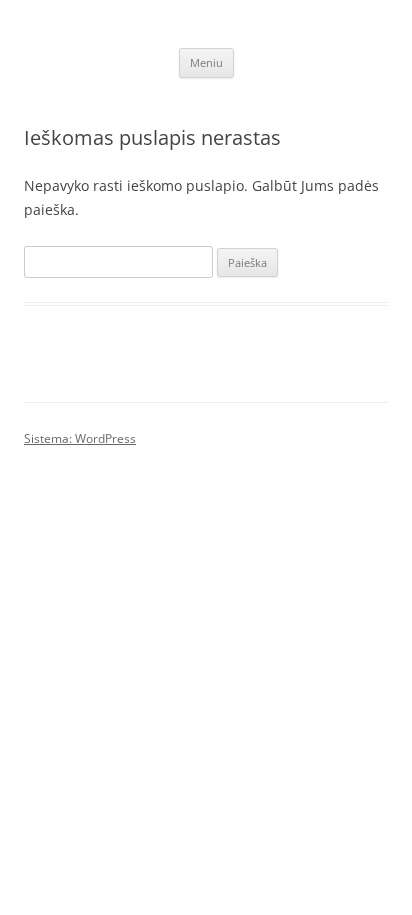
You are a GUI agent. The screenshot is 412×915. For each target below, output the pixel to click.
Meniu (206, 62)
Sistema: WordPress (80, 438)
